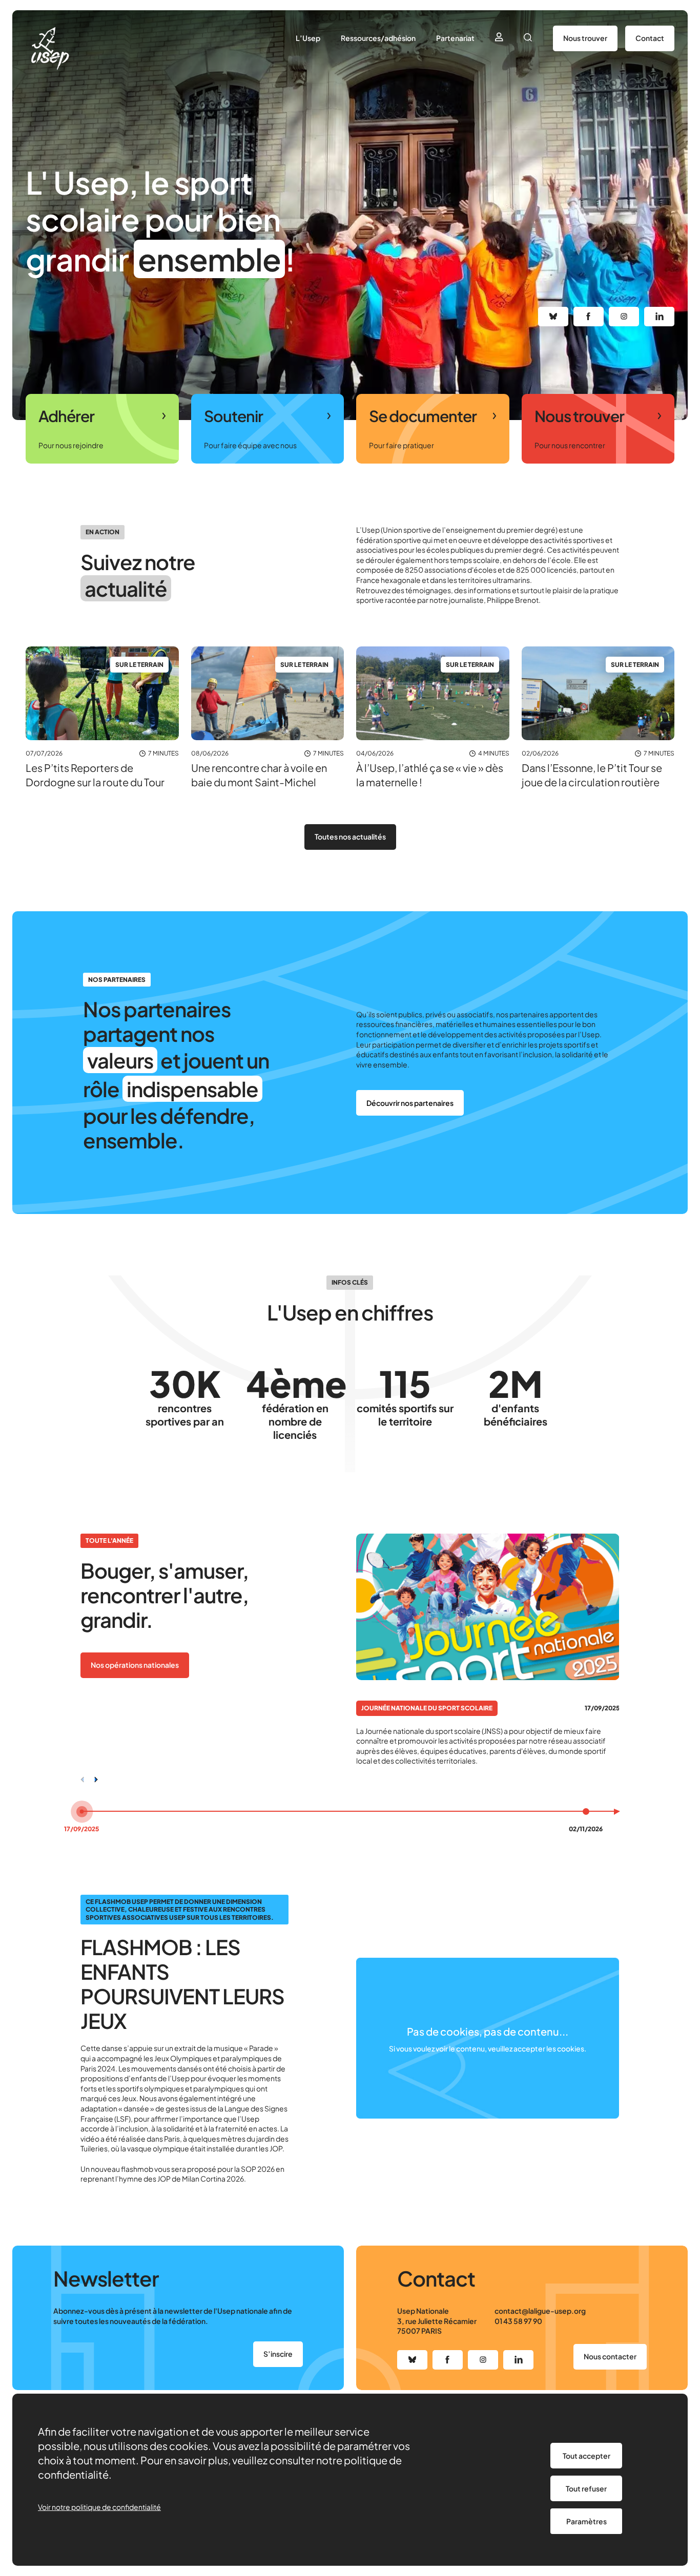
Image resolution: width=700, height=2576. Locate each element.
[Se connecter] (499, 38)
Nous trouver (585, 38)
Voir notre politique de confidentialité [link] (99, 2507)
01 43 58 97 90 (518, 2321)
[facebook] (589, 317)
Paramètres (586, 2521)
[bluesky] (553, 317)
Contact (650, 38)
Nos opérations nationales (135, 1665)
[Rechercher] (528, 38)
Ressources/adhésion (378, 38)
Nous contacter (610, 2356)
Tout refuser (586, 2488)
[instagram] (624, 317)
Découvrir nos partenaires (410, 1103)
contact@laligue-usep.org (540, 2311)
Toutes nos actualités (350, 836)
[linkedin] (659, 317)
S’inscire (278, 2354)
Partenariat (455, 38)
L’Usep (308, 38)
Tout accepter (586, 2456)
